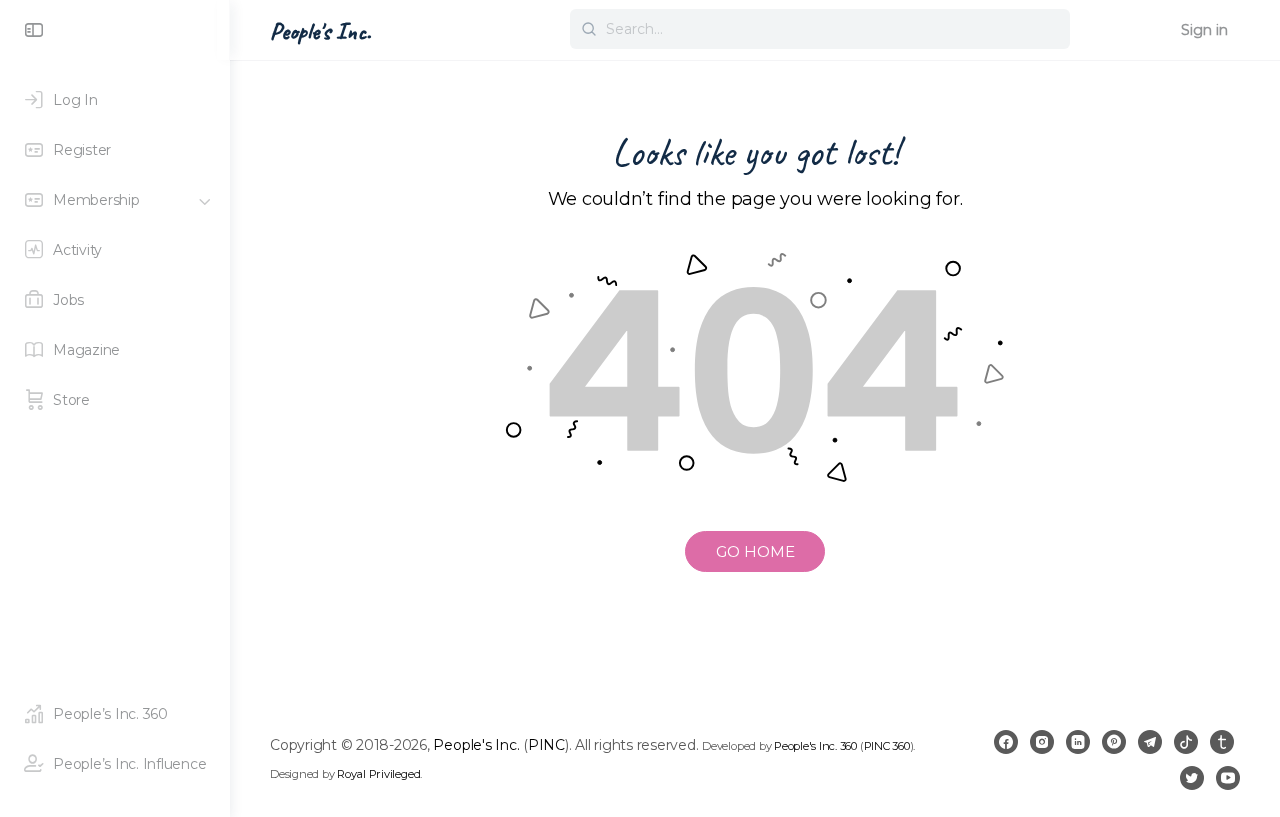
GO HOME (755, 551)
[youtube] (1228, 778)
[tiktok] (1186, 742)
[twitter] (1192, 778)
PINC (546, 745)
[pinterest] (1114, 742)
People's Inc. (320, 31)
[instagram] (1042, 742)
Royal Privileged (378, 774)
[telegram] (1150, 742)
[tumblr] (1222, 742)
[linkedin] (1078, 742)
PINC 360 (887, 746)
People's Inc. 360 (815, 746)
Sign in (1204, 30)
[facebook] (1006, 742)
